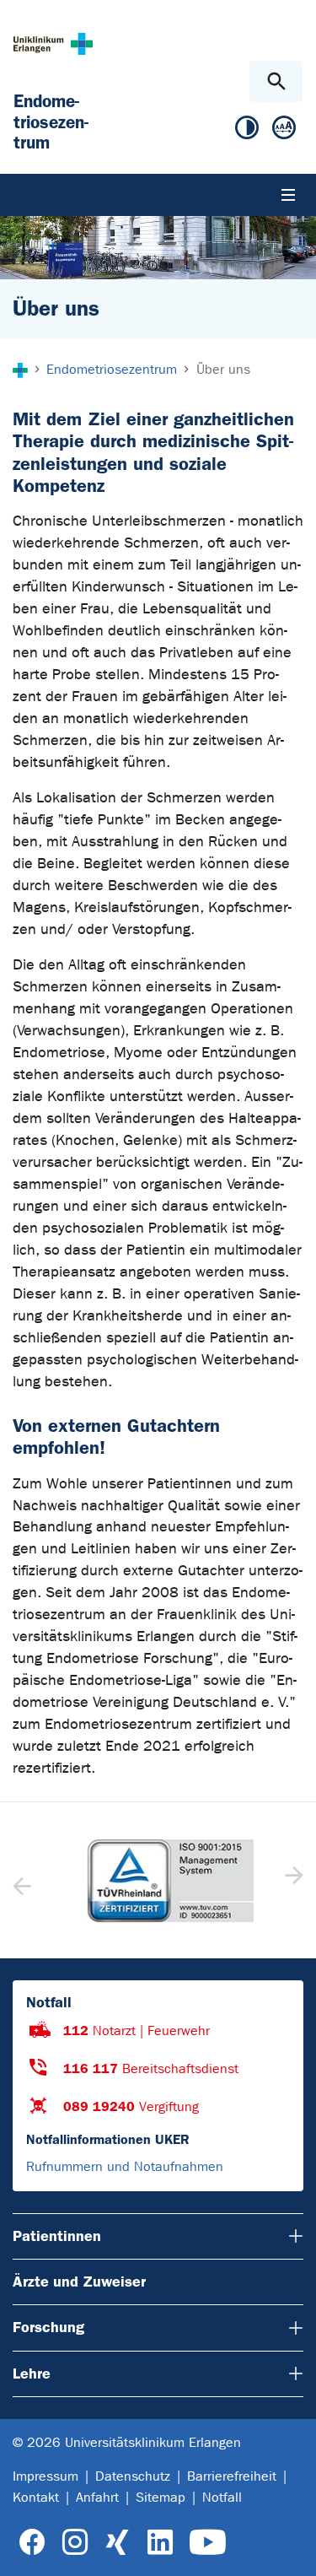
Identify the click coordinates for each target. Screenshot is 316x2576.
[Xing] (117, 2543)
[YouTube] (208, 2543)
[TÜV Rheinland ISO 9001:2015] (158, 1881)
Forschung (48, 2327)
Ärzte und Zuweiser (79, 2282)
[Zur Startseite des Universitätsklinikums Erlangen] (53, 43)
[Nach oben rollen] (289, 2548)
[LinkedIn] (160, 2543)
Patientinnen (57, 2236)
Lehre (32, 2373)
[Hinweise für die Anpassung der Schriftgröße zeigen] (284, 131)
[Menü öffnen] (288, 195)
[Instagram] (75, 2543)
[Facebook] (32, 2543)
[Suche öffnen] (276, 81)
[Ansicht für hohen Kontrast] (247, 131)
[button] (292, 1881)
